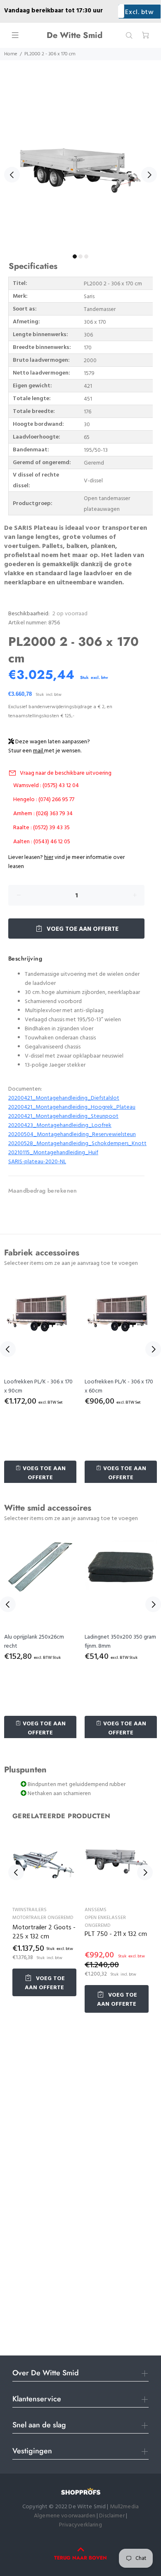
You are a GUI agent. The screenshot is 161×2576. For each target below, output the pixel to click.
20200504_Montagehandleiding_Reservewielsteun (72, 1135)
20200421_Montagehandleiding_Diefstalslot (64, 1098)
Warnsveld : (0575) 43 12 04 (46, 786)
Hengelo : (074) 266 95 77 (44, 800)
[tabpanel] (80, 170)
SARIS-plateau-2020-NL (37, 1162)
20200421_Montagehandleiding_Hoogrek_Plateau (72, 1107)
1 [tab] (75, 256)
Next (149, 175)
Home (11, 54)
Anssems (96, 1910)
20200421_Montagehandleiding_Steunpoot (63, 1116)
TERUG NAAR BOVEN (80, 2558)
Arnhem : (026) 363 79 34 (43, 814)
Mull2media (124, 2507)
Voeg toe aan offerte (82, 929)
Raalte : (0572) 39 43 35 (41, 828)
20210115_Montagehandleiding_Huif (53, 1153)
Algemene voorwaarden (65, 2516)
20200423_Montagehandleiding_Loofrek (60, 1126)
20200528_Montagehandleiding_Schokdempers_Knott (77, 1144)
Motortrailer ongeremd (43, 1918)
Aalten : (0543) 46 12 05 (42, 842)
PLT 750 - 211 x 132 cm (116, 1934)
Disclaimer (112, 2516)
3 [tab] (86, 256)
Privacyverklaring (80, 2525)
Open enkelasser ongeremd (105, 1922)
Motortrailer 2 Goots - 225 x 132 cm (44, 1932)
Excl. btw (139, 12)
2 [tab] (80, 256)
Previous (12, 175)
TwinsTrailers (30, 1910)
